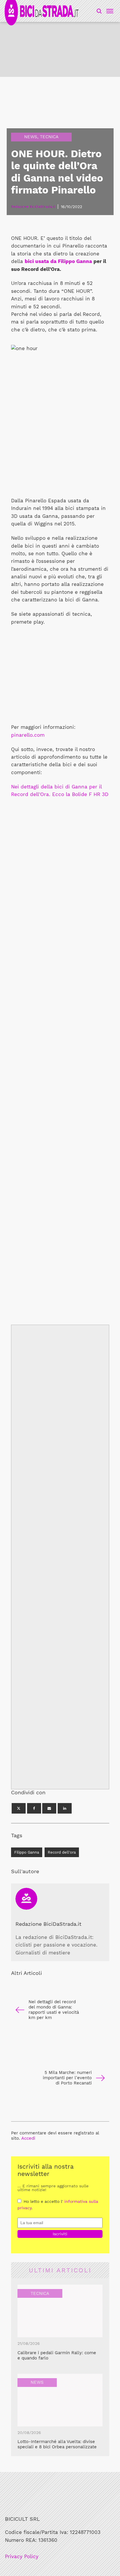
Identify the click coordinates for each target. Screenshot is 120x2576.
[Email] (49, 1808)
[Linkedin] (65, 1808)
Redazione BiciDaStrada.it (48, 1924)
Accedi (28, 2138)
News (31, 137)
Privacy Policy (22, 2557)
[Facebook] (34, 1808)
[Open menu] (109, 11)
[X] (19, 1808)
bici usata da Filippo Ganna (58, 261)
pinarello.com (28, 735)
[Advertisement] (60, 1046)
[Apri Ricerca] (99, 11)
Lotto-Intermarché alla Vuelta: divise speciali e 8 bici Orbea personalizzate (57, 2444)
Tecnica (49, 137)
